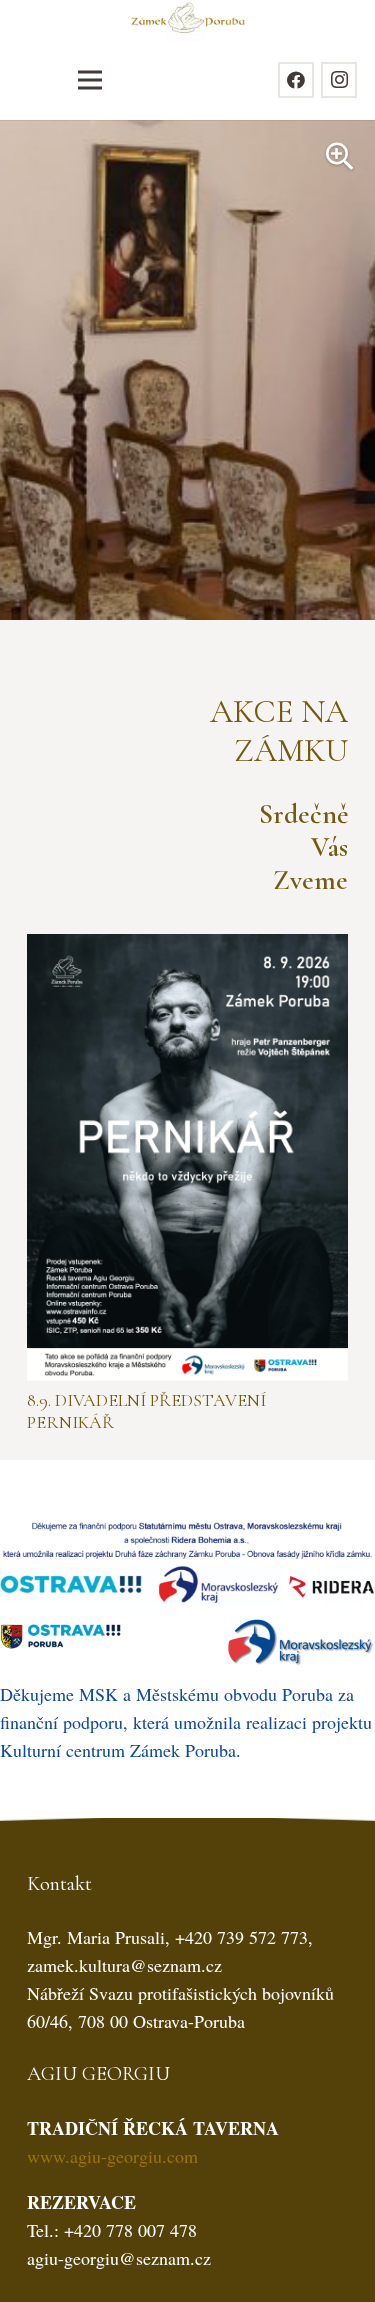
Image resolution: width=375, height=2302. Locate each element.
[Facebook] (296, 80)
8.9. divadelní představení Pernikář (146, 1411)
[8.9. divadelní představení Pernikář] (187, 948)
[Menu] (89, 80)
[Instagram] (339, 80)
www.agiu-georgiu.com (112, 2156)
